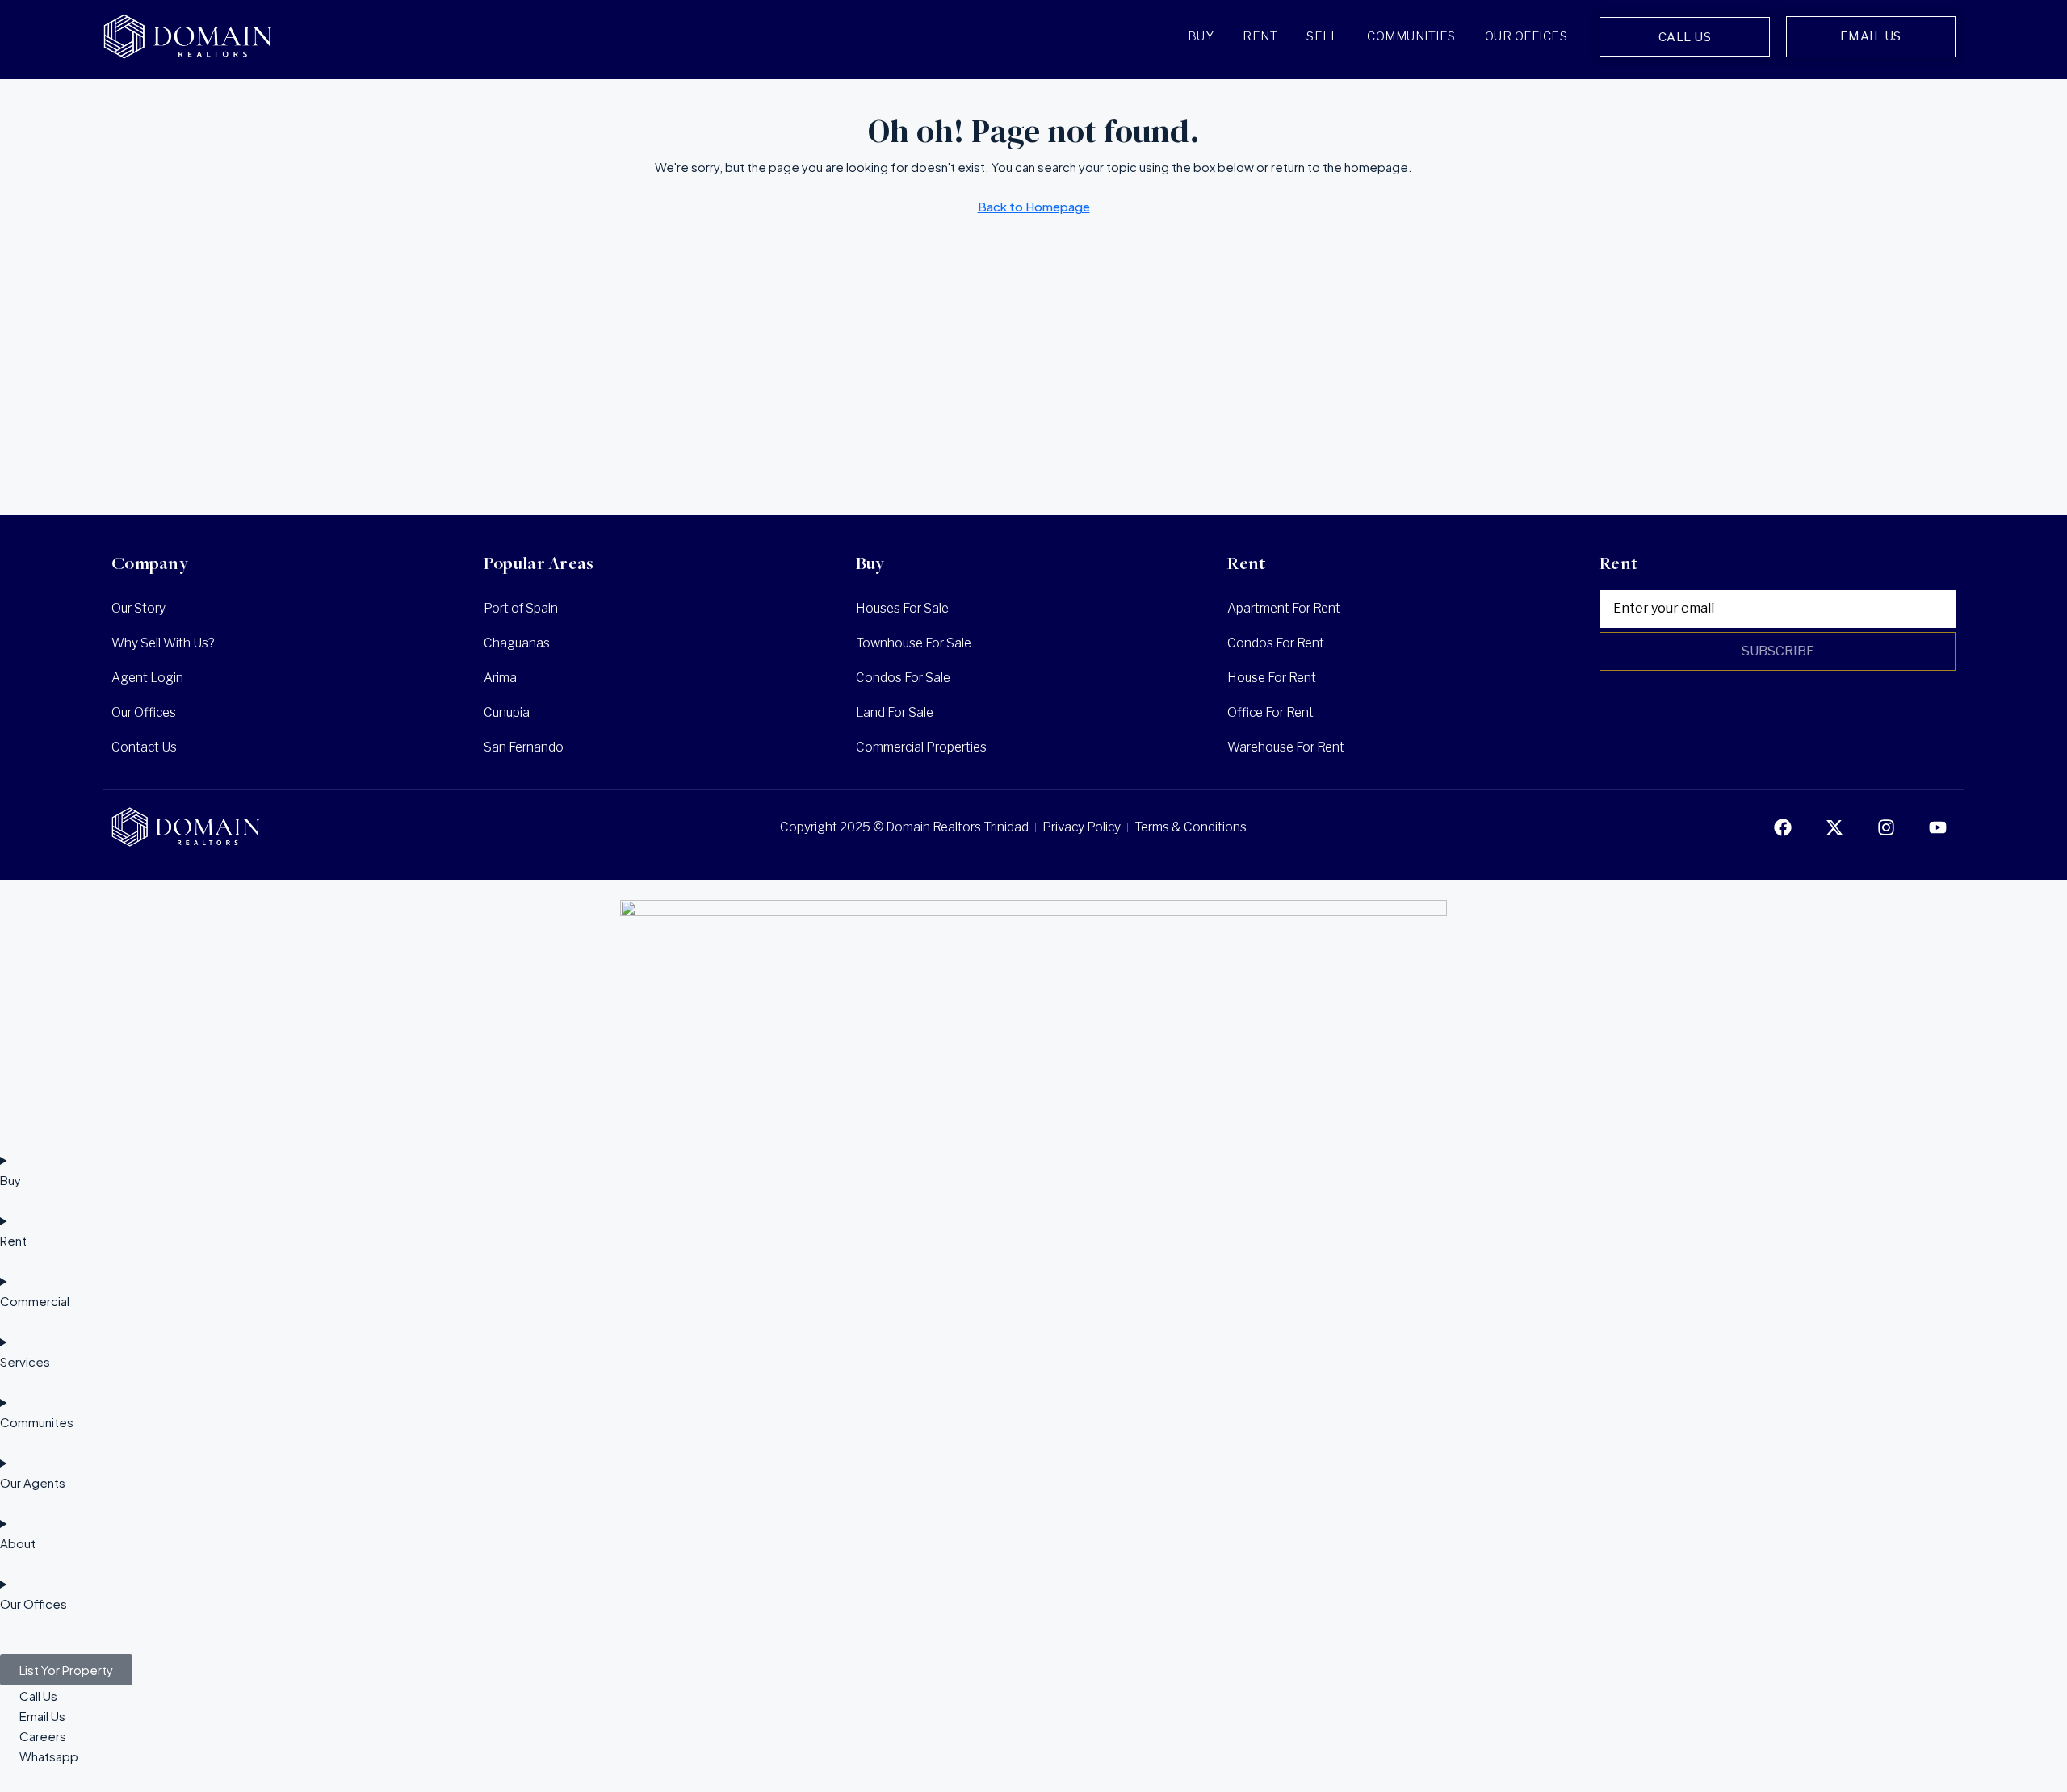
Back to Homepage (1034, 206)
